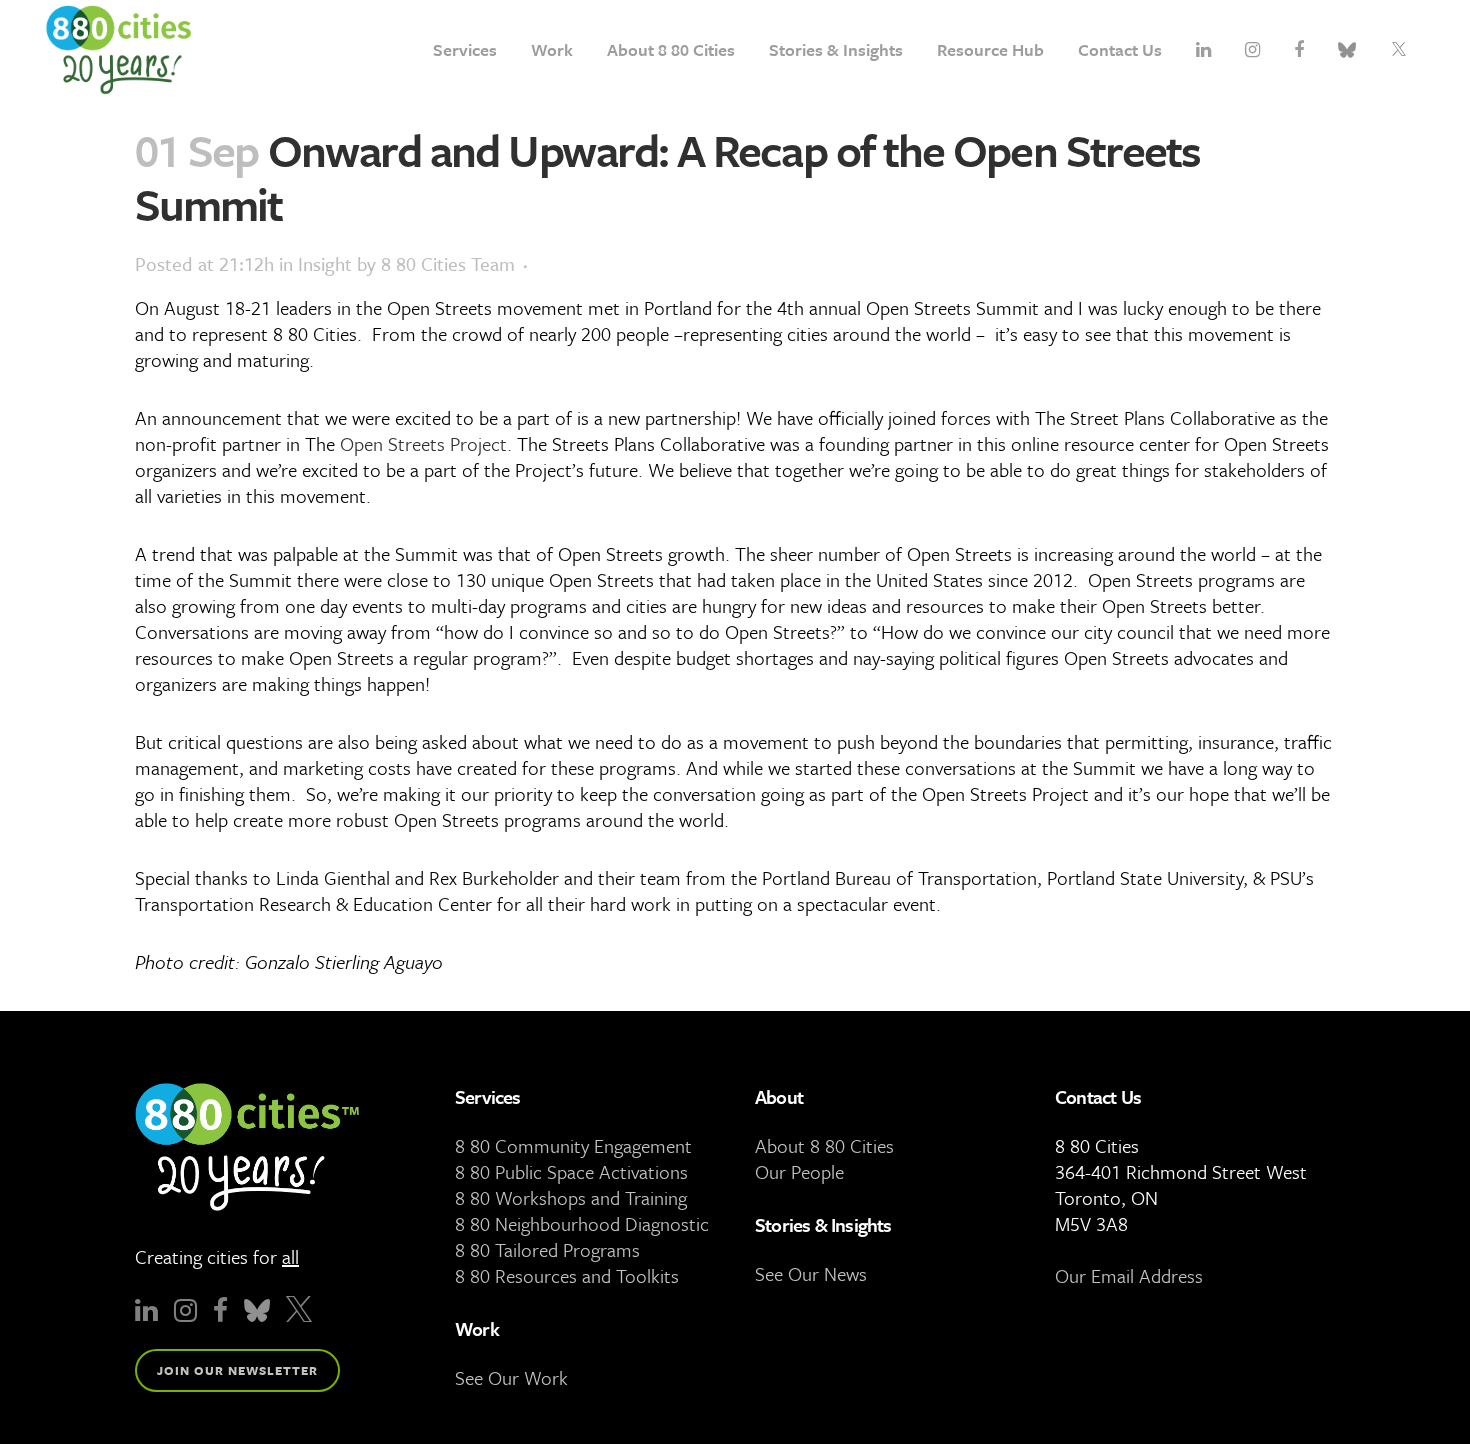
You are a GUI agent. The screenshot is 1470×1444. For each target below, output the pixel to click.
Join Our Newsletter (237, 1370)
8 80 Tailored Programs (547, 1249)
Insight (325, 263)
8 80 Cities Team (448, 263)
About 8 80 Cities (824, 1145)
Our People (799, 1171)
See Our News (811, 1273)
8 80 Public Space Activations (571, 1171)
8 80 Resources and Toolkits (567, 1275)
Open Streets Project (423, 443)
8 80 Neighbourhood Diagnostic (582, 1223)
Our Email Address (1129, 1275)
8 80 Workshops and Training (571, 1197)
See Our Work (511, 1377)
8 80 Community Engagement (573, 1145)
